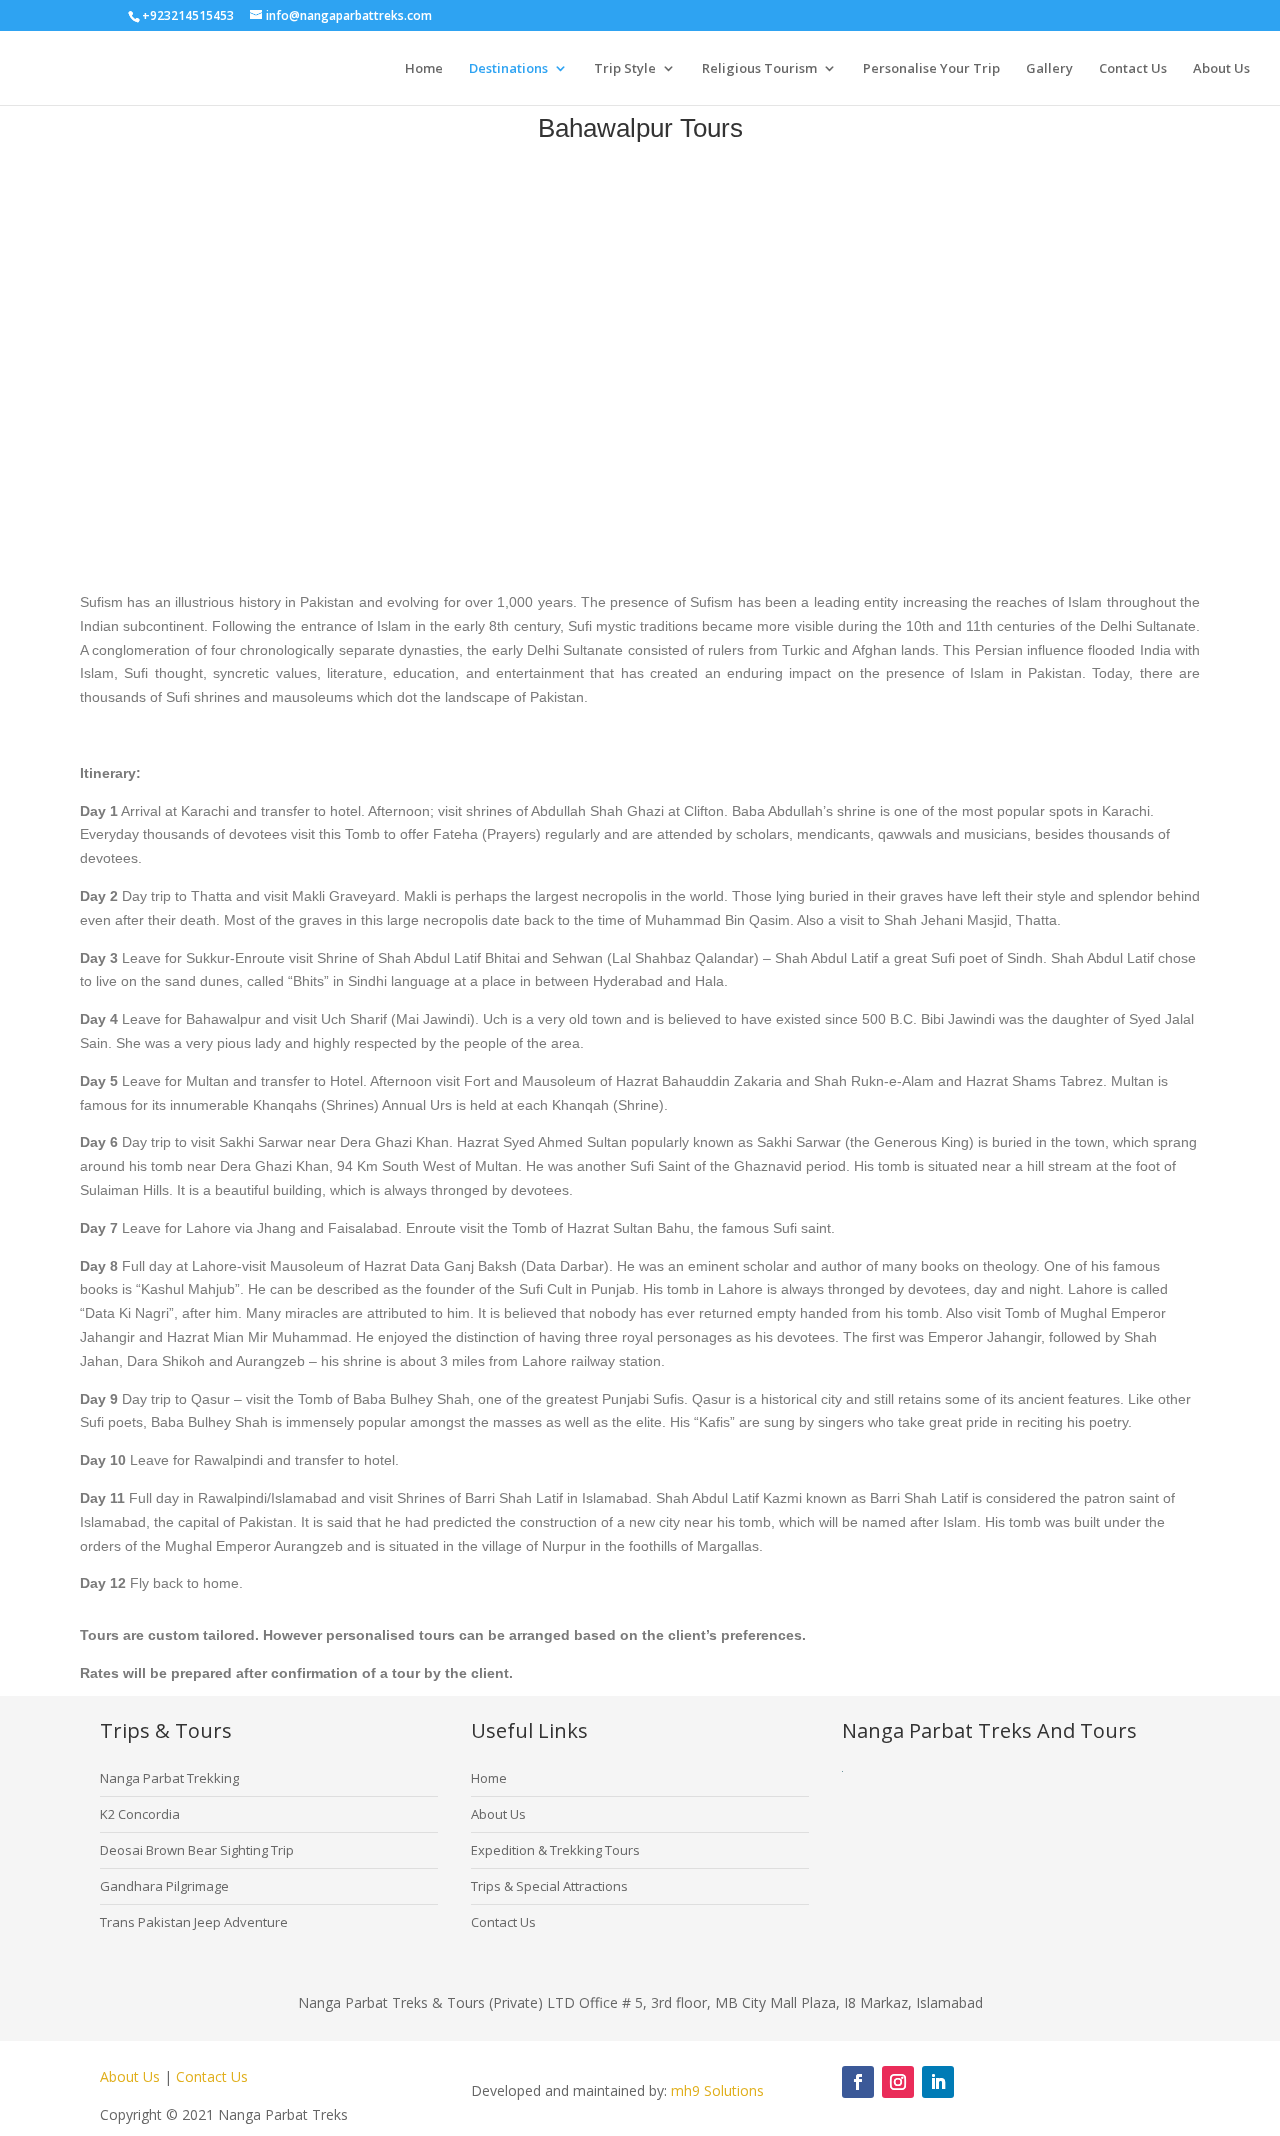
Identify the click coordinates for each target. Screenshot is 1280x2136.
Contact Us (1133, 69)
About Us (1221, 69)
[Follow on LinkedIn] (938, 2082)
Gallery (1049, 69)
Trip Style (625, 69)
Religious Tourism (759, 69)
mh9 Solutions (717, 2090)
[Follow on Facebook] (858, 2082)
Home (424, 69)
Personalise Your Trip (931, 69)
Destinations (508, 69)
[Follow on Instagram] (898, 2082)
